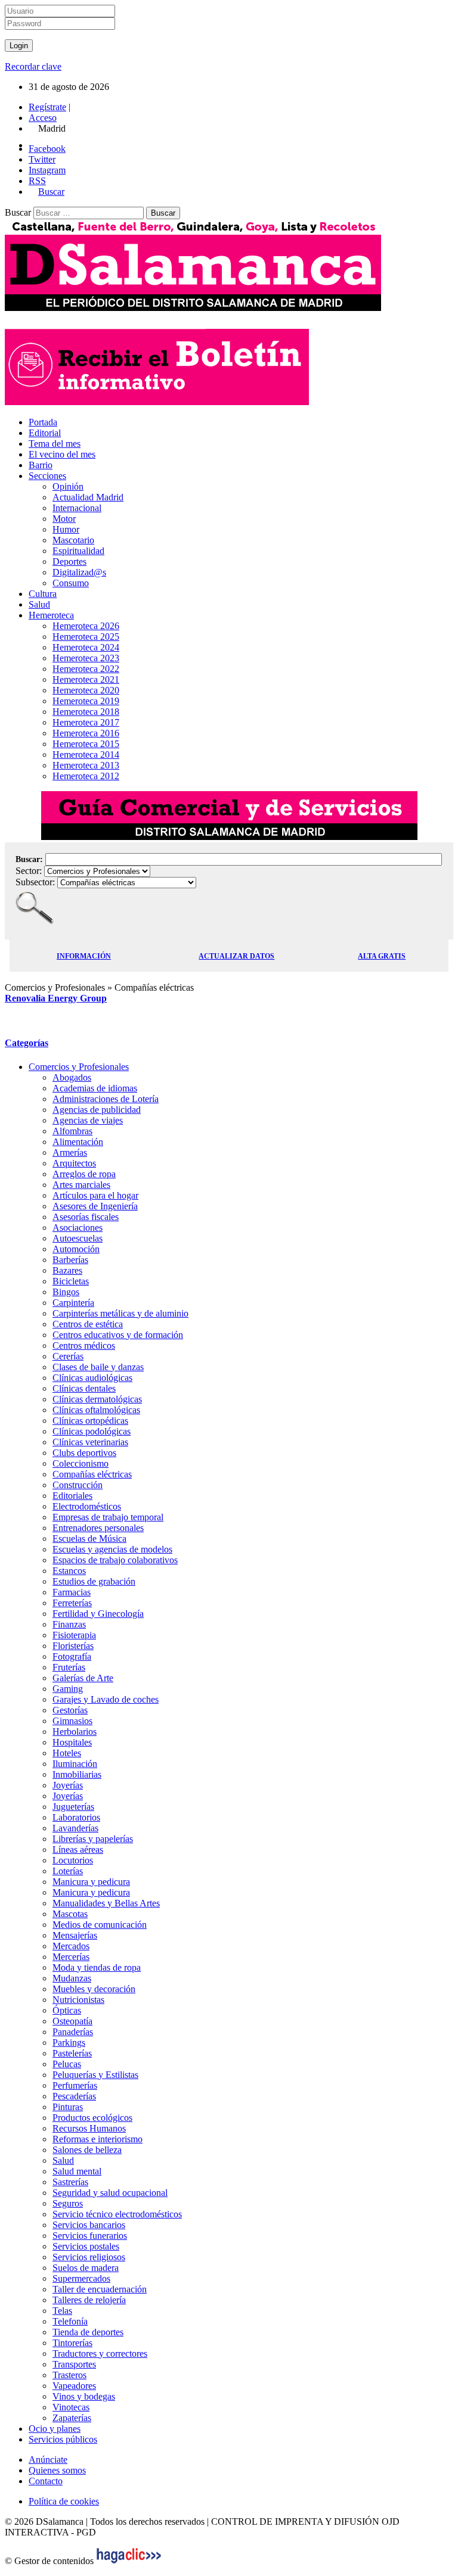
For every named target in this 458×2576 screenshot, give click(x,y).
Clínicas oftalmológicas (96, 1410)
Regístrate (47, 107)
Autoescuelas (78, 1238)
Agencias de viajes (88, 1120)
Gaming (68, 1689)
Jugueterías (73, 1807)
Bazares (67, 1270)
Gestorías (70, 1710)
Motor (64, 519)
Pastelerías (72, 2053)
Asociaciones (78, 1228)
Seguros (68, 2203)
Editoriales (72, 1496)
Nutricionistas (78, 2000)
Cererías (68, 1356)
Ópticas (67, 2010)
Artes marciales (81, 1185)
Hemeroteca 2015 (86, 744)
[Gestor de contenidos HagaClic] (129, 2561)
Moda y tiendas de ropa (97, 1967)
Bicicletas (71, 1281)
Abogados (72, 1077)
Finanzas (69, 1624)
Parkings (69, 2043)
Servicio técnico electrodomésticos (117, 2214)
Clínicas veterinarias (90, 1442)
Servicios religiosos (89, 2257)
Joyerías (68, 1785)
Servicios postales (86, 2246)
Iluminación (75, 1764)
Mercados (71, 1946)
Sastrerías (70, 2182)
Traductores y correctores (100, 2353)
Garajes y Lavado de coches (106, 1699)
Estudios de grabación (94, 1581)
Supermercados (81, 2278)
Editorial (45, 433)
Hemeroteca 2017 (86, 722)
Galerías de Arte (83, 1678)
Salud (39, 604)
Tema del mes (55, 444)
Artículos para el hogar (95, 1195)
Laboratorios (76, 1817)
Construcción (78, 1485)
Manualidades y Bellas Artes (106, 1903)
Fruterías (69, 1667)
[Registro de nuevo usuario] (157, 402)
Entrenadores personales (98, 1528)
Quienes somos (57, 2470)
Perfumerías (75, 2085)
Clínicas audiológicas (92, 1378)
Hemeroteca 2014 (86, 755)
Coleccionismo (81, 1463)
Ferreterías (72, 1603)
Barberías (70, 1260)
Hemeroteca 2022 (86, 669)
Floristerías (73, 1646)
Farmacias (72, 1592)
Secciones (47, 476)
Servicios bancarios (89, 2225)
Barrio (41, 465)
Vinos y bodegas (84, 2396)
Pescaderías (74, 2096)
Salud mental (77, 2171)
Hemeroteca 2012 (86, 776)
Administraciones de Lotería (106, 1099)
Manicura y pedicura (91, 1882)
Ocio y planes (55, 2429)
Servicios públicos (63, 2439)
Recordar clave (33, 66)
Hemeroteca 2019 (86, 701)
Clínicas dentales (84, 1388)
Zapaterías (72, 2418)
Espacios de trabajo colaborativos (115, 1560)
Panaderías (73, 2032)
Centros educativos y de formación (118, 1335)
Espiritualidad (78, 551)
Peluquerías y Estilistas (95, 2075)
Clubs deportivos (84, 1453)
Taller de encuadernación (100, 2289)
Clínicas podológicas (92, 1431)
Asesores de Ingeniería (95, 1206)
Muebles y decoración (94, 1989)
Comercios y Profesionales (79, 1067)
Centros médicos (84, 1345)
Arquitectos (74, 1163)
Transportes (74, 2364)
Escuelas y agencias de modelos (112, 1549)
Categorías (27, 1043)
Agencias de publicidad (97, 1110)
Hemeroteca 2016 (86, 733)
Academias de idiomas (95, 1088)
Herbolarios (75, 1732)
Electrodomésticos (87, 1506)
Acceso (43, 118)
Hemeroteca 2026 (86, 626)
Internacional (77, 508)
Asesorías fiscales (86, 1217)
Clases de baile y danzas (98, 1367)
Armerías (70, 1152)
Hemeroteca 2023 (86, 658)
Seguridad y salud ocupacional (110, 2193)
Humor (66, 529)
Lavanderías (75, 1828)
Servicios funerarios (90, 2236)
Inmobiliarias (77, 1774)
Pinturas (68, 2107)
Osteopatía (72, 2021)
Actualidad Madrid (88, 497)
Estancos (69, 1571)
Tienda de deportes (88, 2332)
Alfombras (72, 1131)
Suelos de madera (86, 2268)
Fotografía (72, 1656)
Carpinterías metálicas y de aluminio (120, 1313)
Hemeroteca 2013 (86, 765)
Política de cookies (64, 2501)
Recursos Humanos (89, 2128)
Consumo (71, 583)
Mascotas (70, 1914)
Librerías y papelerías (93, 1839)
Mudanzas (72, 1978)
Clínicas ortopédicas (90, 1421)
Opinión (68, 486)
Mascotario (73, 540)
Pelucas (67, 2064)
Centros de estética (88, 1324)
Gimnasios (72, 1721)
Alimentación (78, 1142)
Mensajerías (75, 1935)
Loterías (68, 1871)
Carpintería (73, 1303)
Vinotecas (71, 2407)
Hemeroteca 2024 (86, 647)
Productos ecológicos (92, 2118)
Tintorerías (72, 2343)
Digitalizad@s (79, 572)
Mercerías (71, 1957)
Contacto (46, 2481)
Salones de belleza (87, 2150)
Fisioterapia (74, 1635)
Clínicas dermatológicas (97, 1399)
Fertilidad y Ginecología (98, 1614)
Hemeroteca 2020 (86, 690)
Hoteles (67, 1753)
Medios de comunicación (100, 1925)
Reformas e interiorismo (98, 2139)
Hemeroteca (51, 615)
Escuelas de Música (89, 1539)
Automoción (76, 1249)
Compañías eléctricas (92, 1474)
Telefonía (70, 2321)
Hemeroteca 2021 (86, 679)
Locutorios (73, 1860)
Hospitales (72, 1742)
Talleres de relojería (89, 2300)
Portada (43, 422)
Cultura (43, 594)
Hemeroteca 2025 (86, 637)
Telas (62, 2311)
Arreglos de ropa (84, 1174)
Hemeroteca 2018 (86, 712)
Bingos (66, 1292)
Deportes (69, 561)
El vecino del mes (62, 454)
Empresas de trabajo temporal (108, 1517)
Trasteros (69, 2375)
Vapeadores (74, 2386)
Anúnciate (48, 2460)
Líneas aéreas (78, 1849)
